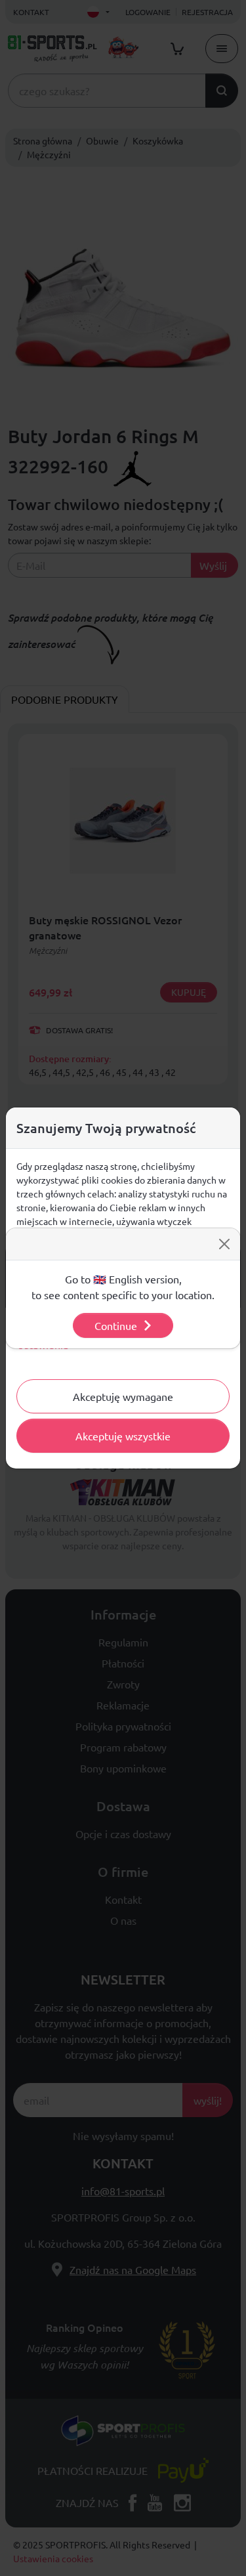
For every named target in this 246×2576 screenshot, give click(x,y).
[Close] (224, 1244)
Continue (116, 1325)
